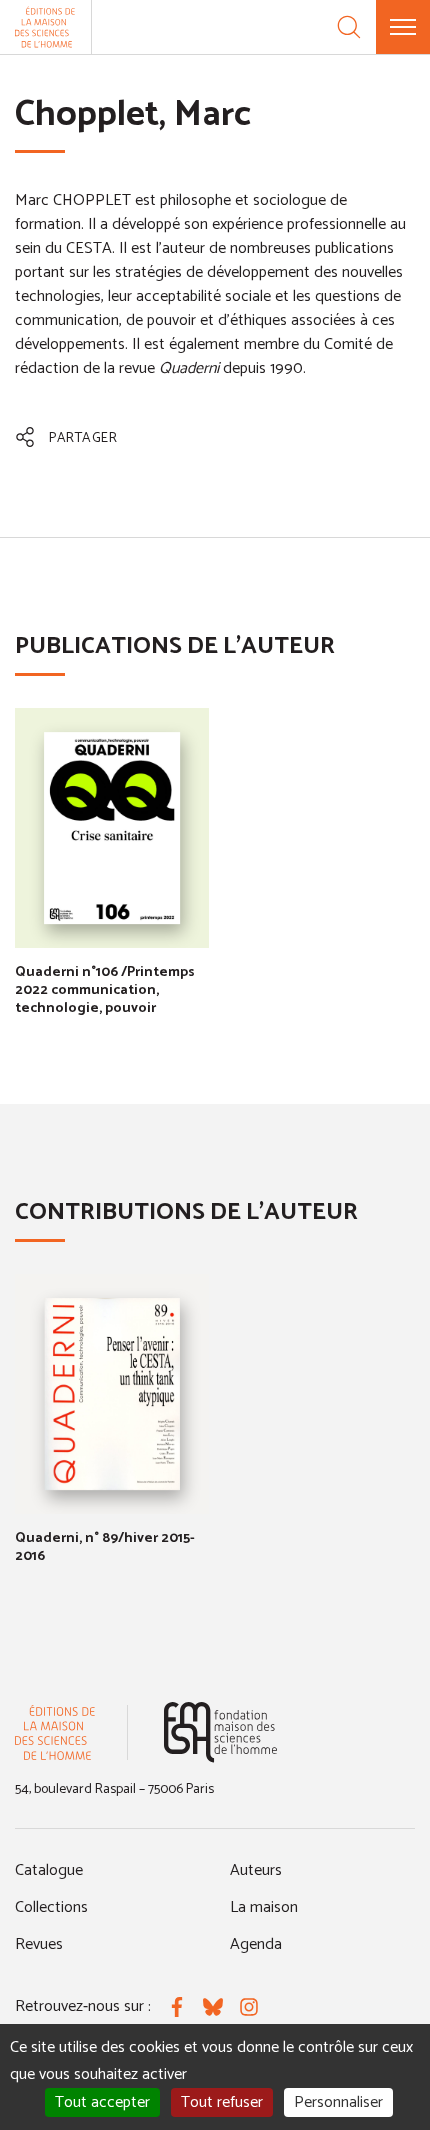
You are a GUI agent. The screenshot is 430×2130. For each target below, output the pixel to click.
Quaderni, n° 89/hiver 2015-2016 (105, 1547)
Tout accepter (102, 2102)
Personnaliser (338, 2102)
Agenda (256, 1944)
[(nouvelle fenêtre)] (220, 1732)
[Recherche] (349, 27)
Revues (39, 1944)
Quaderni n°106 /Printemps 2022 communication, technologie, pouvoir (105, 990)
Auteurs (256, 1870)
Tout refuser (222, 2102)
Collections (51, 1907)
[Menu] (403, 27)
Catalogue (49, 1870)
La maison (264, 1907)
